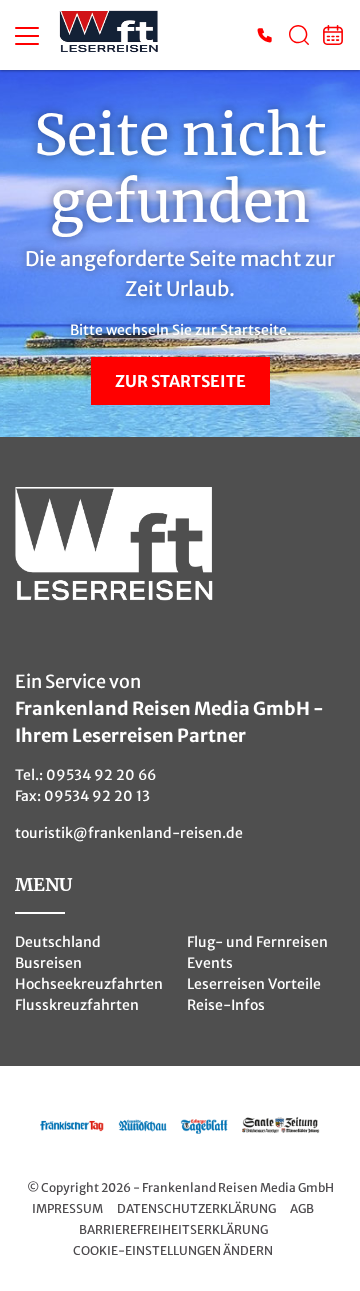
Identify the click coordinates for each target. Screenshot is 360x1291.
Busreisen (48, 963)
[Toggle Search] (299, 35)
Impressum (67, 1208)
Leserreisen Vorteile (254, 984)
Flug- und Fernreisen (257, 942)
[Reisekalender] (333, 35)
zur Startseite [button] (180, 381)
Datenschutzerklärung (196, 1208)
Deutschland (58, 942)
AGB (302, 1208)
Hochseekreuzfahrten (89, 984)
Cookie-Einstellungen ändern (173, 1250)
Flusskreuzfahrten (77, 1005)
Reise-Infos (226, 1005)
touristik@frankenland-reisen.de (129, 833)
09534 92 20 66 (101, 775)
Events (210, 963)
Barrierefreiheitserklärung (173, 1229)
